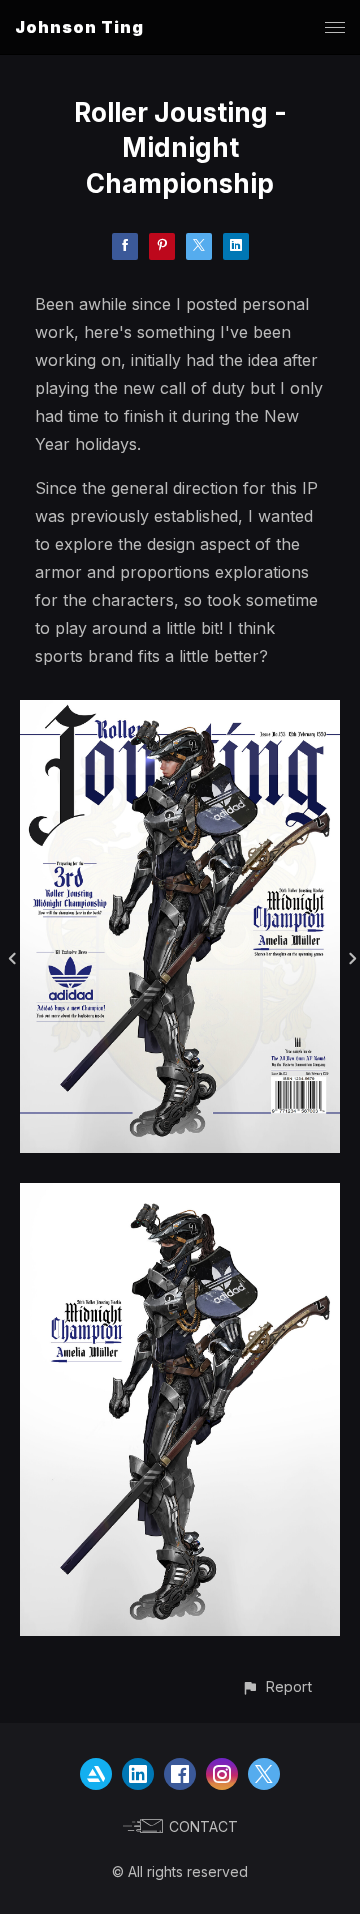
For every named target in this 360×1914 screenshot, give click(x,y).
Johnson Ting (79, 27)
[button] (276, 1686)
